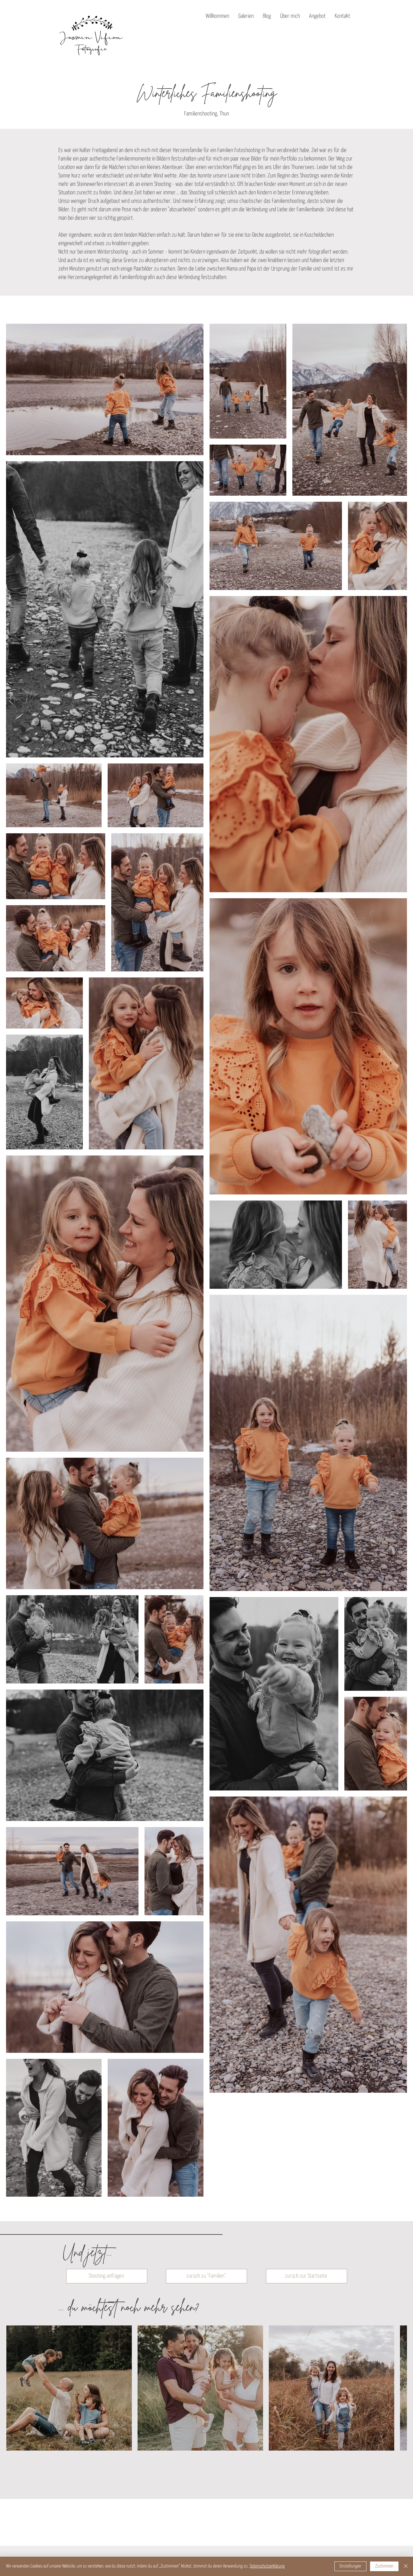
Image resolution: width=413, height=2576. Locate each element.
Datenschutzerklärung (267, 2566)
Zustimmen (384, 2566)
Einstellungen (350, 2566)
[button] (246, 16)
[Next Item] (397, 2388)
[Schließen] (406, 2566)
